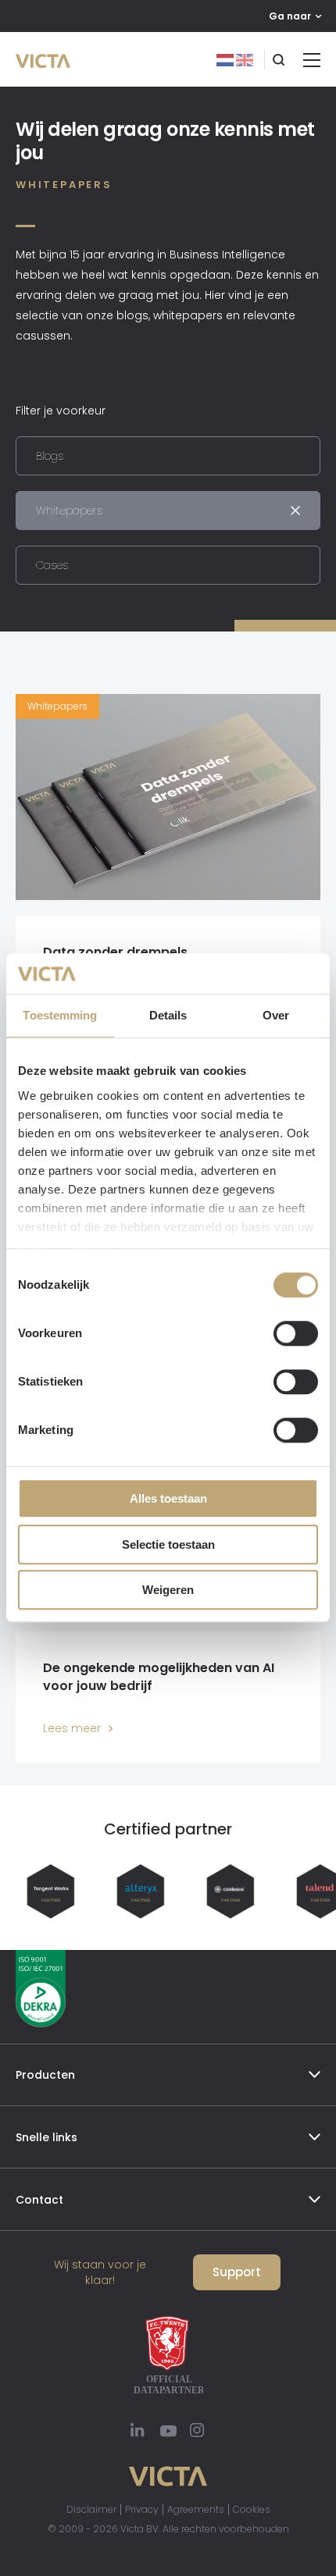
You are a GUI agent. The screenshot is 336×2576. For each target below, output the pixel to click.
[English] (245, 59)
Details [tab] (168, 1016)
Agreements (196, 2509)
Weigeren (168, 1590)
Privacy (142, 2509)
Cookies (252, 2509)
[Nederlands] (226, 59)
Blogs (50, 456)
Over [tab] (276, 1016)
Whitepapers (69, 511)
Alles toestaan (168, 1499)
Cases (52, 565)
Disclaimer (91, 2509)
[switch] (296, 1334)
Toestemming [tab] (60, 1016)
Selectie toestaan (168, 1544)
